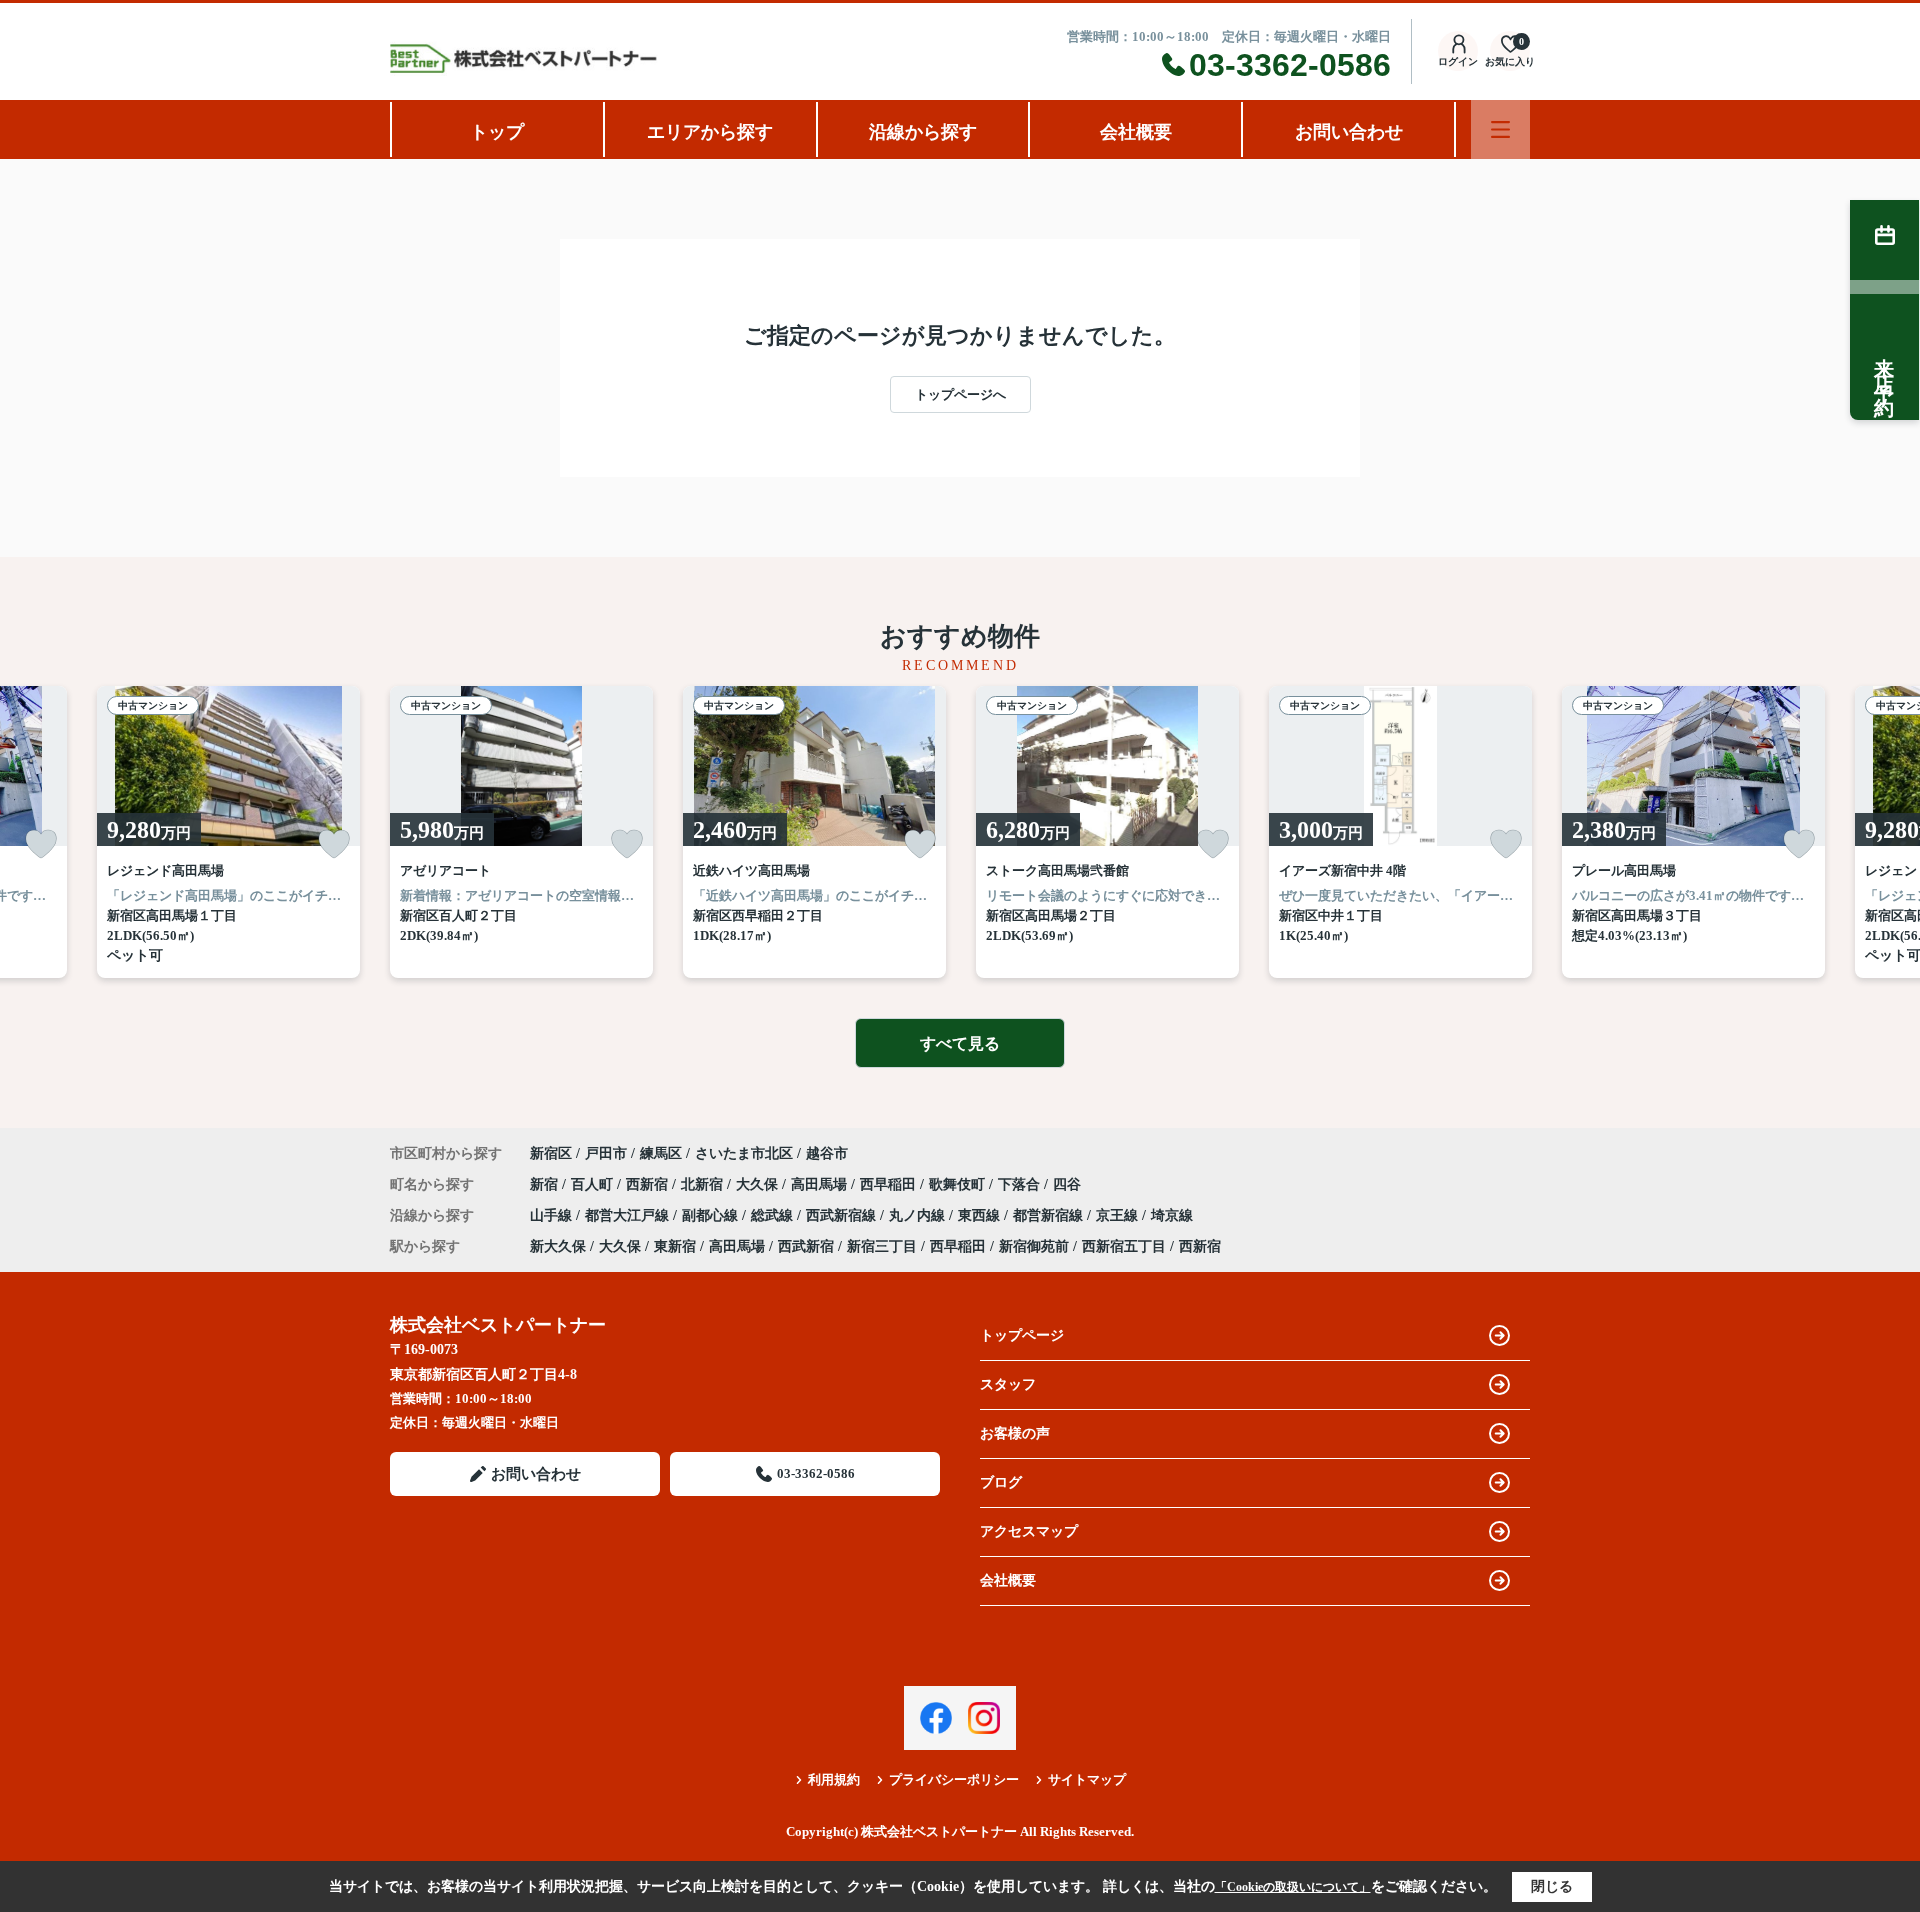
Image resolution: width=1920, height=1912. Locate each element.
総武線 (774, 1215)
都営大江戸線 (629, 1215)
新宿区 (551, 1153)
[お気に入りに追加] (41, 844)
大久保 (759, 1184)
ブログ (1001, 1482)
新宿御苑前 (1034, 1246)
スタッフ (1008, 1384)
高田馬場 (821, 1184)
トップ (497, 132)
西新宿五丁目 (1124, 1246)
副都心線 (712, 1215)
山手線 (553, 1215)
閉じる (1552, 1886)
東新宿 (675, 1246)
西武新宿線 (843, 1215)
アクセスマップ (1029, 1531)
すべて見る (960, 1043)
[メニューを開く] (1500, 129)
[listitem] (521, 832)
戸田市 (606, 1153)
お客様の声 (1015, 1433)
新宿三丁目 (882, 1246)
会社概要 (1136, 132)
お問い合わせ (1349, 132)
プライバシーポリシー (954, 1779)
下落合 (1021, 1184)
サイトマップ (1087, 1779)
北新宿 (704, 1184)
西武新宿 (806, 1246)
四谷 (1067, 1184)
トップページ (1022, 1335)
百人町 (594, 1184)
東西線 (981, 1215)
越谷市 (827, 1153)
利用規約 (834, 1779)
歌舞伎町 (959, 1184)
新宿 (546, 1184)
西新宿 (649, 1184)
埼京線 (1172, 1215)
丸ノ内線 (919, 1215)
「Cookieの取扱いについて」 (1293, 1887)
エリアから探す (710, 132)
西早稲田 (890, 1184)
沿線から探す (923, 132)
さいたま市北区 (744, 1153)
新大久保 (558, 1246)
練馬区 (661, 1153)
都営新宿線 (1050, 1215)
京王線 (1119, 1215)
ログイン (1458, 61)
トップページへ (960, 394)
